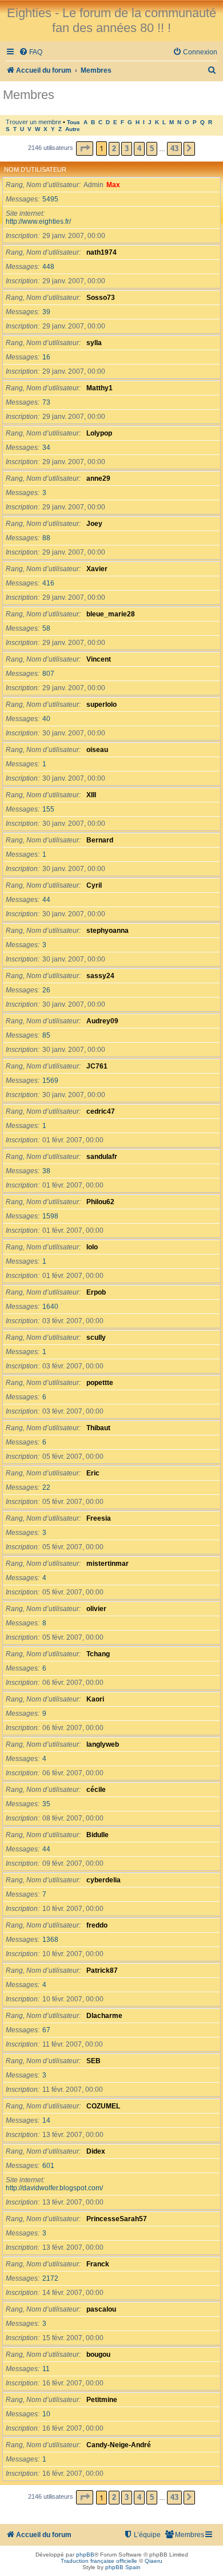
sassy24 (100, 976)
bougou (98, 2355)
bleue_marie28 (111, 614)
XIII (91, 795)
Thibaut (98, 1428)
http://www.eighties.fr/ (38, 221)
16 (46, 357)
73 (46, 402)
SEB (93, 2061)
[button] (85, 149)
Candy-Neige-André (119, 2445)
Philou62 (100, 1202)
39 (46, 312)
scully (96, 1338)
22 (46, 1487)
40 (46, 719)
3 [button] (127, 149)
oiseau (97, 750)
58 (46, 628)
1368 (50, 1940)
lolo (92, 1247)
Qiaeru (154, 2561)
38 (46, 1171)
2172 (50, 2278)
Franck (98, 2264)
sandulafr (102, 1157)
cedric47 (101, 1111)
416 (48, 583)
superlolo (101, 705)
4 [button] (139, 149)
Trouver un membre (33, 122)
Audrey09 (102, 1021)
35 (46, 1804)
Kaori (95, 1699)
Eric (93, 1473)
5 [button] (152, 149)
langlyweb (103, 1744)
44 (46, 900)
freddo (97, 1925)
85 (46, 1035)
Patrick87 (102, 1970)
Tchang (98, 1654)
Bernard (100, 840)
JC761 (97, 1066)
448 (48, 267)
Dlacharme (104, 2016)
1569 (50, 1081)
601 (48, 2166)
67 (46, 2030)
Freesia (99, 1518)
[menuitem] (31, 52)
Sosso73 (101, 298)
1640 (50, 1307)
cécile (96, 1790)
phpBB (85, 2555)
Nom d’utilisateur (35, 169)
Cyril (94, 885)
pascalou (101, 2309)
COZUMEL (103, 2106)
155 (48, 809)
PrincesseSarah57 (117, 2219)
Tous (73, 122)
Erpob (96, 1292)
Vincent (99, 659)
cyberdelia (103, 1880)
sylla (94, 343)
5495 (50, 199)
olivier (96, 1609)
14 (46, 2120)
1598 (50, 1216)
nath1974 (101, 252)
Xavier (97, 569)
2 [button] (114, 149)
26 (46, 990)
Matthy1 (99, 388)
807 (48, 674)
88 (46, 538)
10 (46, 2414)
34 (46, 448)
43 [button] (174, 149)
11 (46, 2369)
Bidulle (97, 1835)
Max (113, 185)
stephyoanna (107, 931)
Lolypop (99, 433)
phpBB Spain (123, 2567)
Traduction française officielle (99, 2561)
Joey (94, 524)
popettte (100, 1383)
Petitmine (102, 2400)
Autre (73, 129)
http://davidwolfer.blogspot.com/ (54, 2188)
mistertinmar (107, 1564)
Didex (96, 2151)
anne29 (98, 478)
